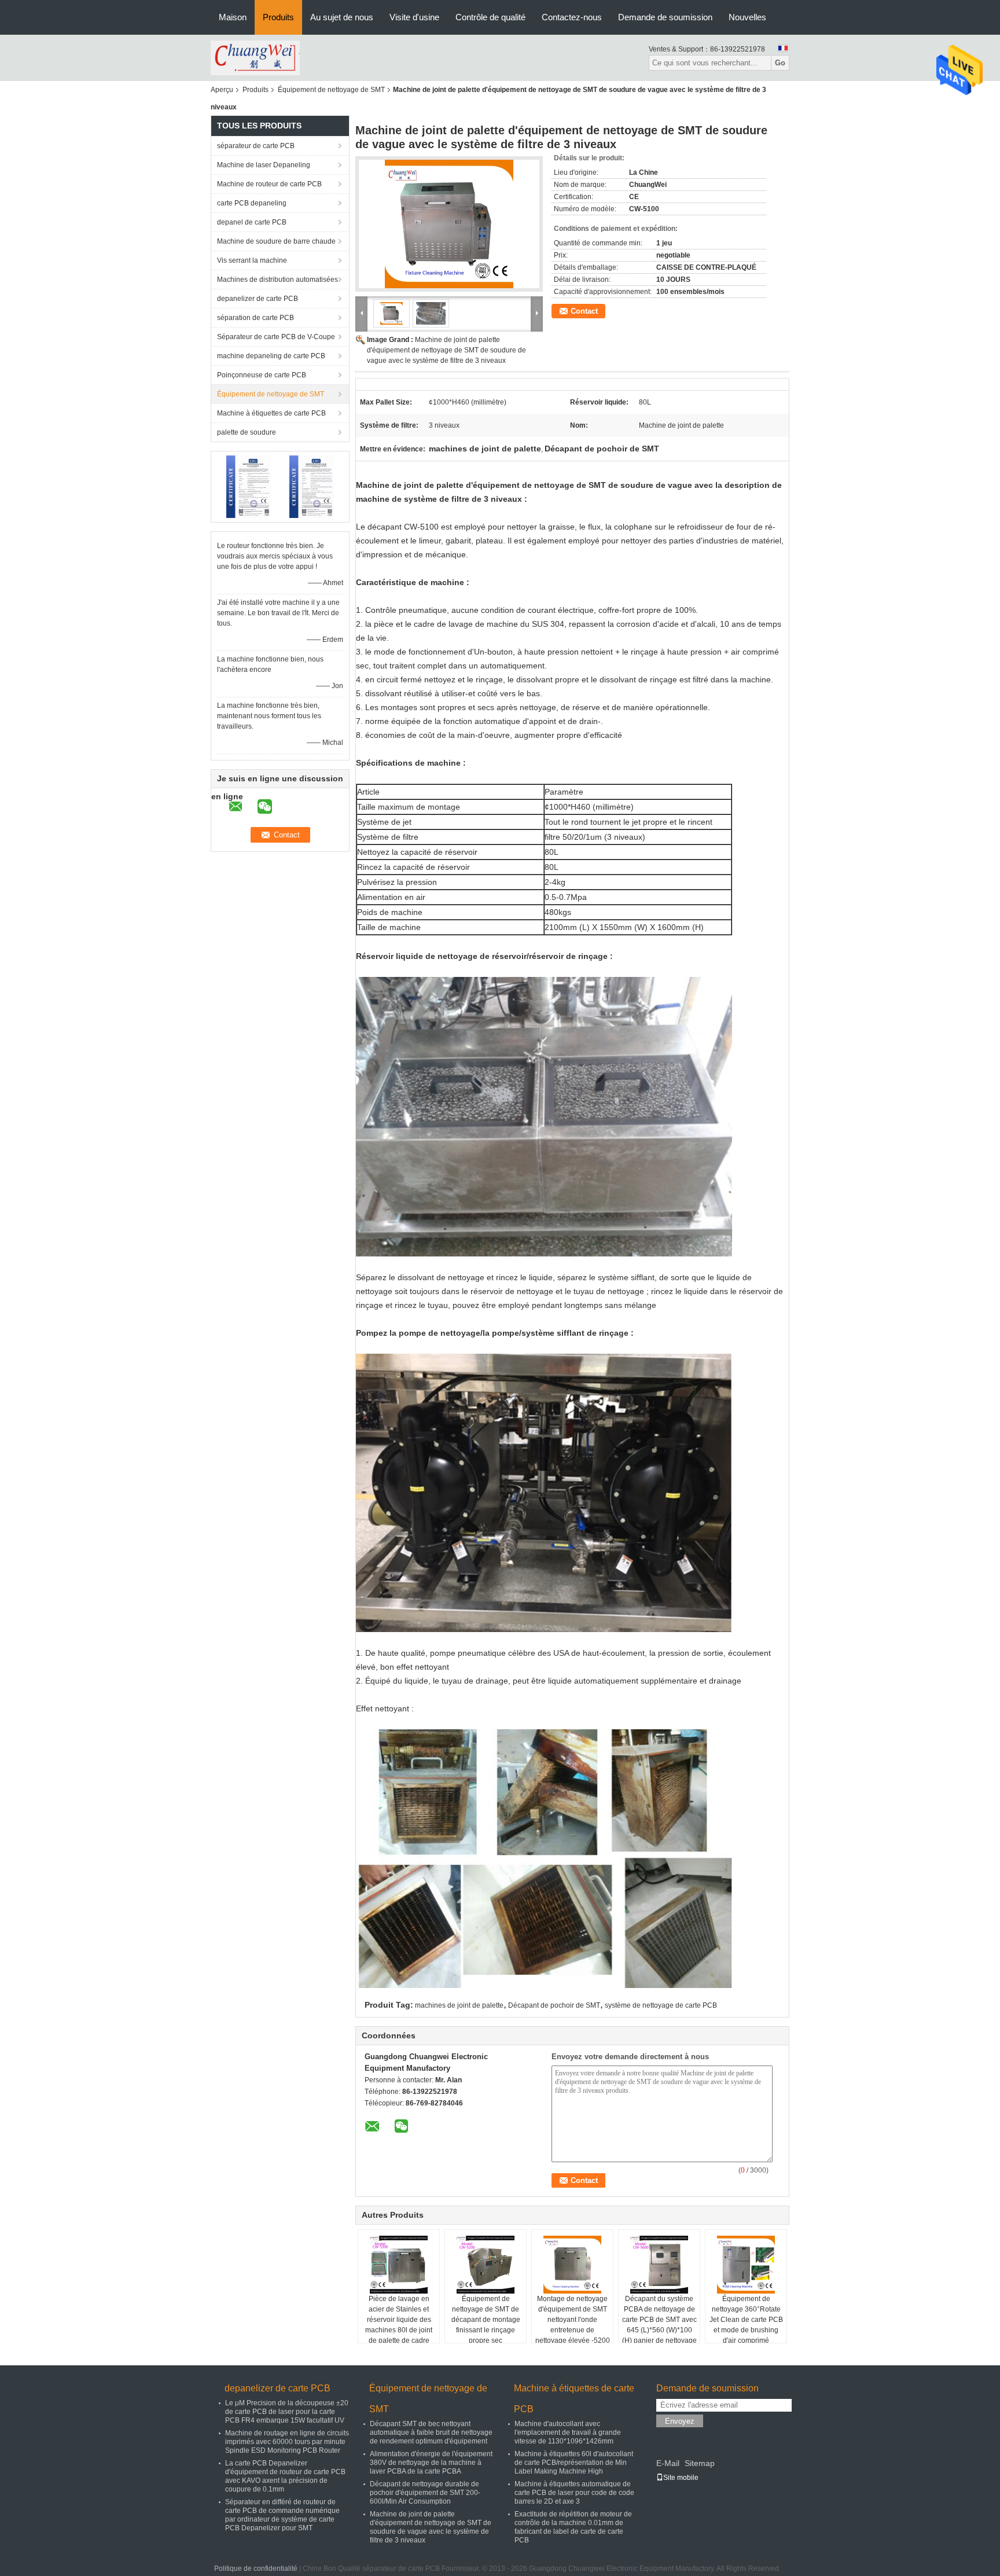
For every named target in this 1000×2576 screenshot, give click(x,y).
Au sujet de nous (342, 17)
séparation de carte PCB (255, 318)
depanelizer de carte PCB (258, 299)
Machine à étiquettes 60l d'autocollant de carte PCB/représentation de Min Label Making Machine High (574, 2463)
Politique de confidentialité (256, 2568)
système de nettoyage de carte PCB (661, 2005)
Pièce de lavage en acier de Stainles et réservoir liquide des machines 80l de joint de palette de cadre (399, 2320)
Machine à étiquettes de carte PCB (271, 413)
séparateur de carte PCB (256, 146)
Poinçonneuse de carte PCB (262, 375)
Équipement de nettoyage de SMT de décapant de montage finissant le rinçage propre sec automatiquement (486, 2325)
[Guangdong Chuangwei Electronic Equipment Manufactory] (255, 57)
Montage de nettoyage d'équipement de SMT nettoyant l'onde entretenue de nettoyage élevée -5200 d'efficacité (573, 2325)
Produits (278, 17)
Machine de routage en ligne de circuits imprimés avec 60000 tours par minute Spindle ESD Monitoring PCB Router (287, 2442)
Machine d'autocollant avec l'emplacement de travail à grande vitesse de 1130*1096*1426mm (568, 2432)
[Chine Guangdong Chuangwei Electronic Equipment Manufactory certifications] (249, 486)
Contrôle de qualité (490, 17)
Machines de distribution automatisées (277, 280)
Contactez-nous (572, 17)
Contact (584, 311)
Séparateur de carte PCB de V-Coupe (276, 337)
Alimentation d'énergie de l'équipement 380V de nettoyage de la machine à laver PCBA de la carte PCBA (431, 2463)
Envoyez (680, 2421)
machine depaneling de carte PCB (271, 356)
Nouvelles (747, 17)
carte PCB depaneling (252, 203)
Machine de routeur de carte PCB (269, 184)
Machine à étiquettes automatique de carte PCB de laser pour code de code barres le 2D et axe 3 (574, 2493)
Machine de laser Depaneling (264, 165)
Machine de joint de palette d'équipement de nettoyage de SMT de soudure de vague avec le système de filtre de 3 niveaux (446, 350)
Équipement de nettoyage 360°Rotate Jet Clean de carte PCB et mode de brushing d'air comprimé (746, 2320)
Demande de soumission (665, 17)
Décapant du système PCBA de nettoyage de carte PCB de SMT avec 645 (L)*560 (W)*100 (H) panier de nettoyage (659, 2320)
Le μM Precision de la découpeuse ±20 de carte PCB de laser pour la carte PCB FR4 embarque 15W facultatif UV (287, 2412)
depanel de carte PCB (252, 222)
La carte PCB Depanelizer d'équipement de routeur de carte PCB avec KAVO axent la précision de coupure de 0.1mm (285, 2476)
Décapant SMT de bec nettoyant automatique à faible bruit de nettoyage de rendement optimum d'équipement (431, 2432)
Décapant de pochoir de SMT (554, 2005)
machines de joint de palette (459, 2005)
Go (780, 63)
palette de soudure (247, 432)
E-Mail (668, 2463)
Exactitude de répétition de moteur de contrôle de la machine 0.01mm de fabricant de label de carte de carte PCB (573, 2527)
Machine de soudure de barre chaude (276, 241)
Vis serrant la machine (252, 260)
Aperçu (222, 90)
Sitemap (700, 2463)
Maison (233, 17)
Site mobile (681, 2478)
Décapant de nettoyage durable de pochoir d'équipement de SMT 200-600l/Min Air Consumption (425, 2493)
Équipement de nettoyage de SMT (331, 90)
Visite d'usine (414, 17)
